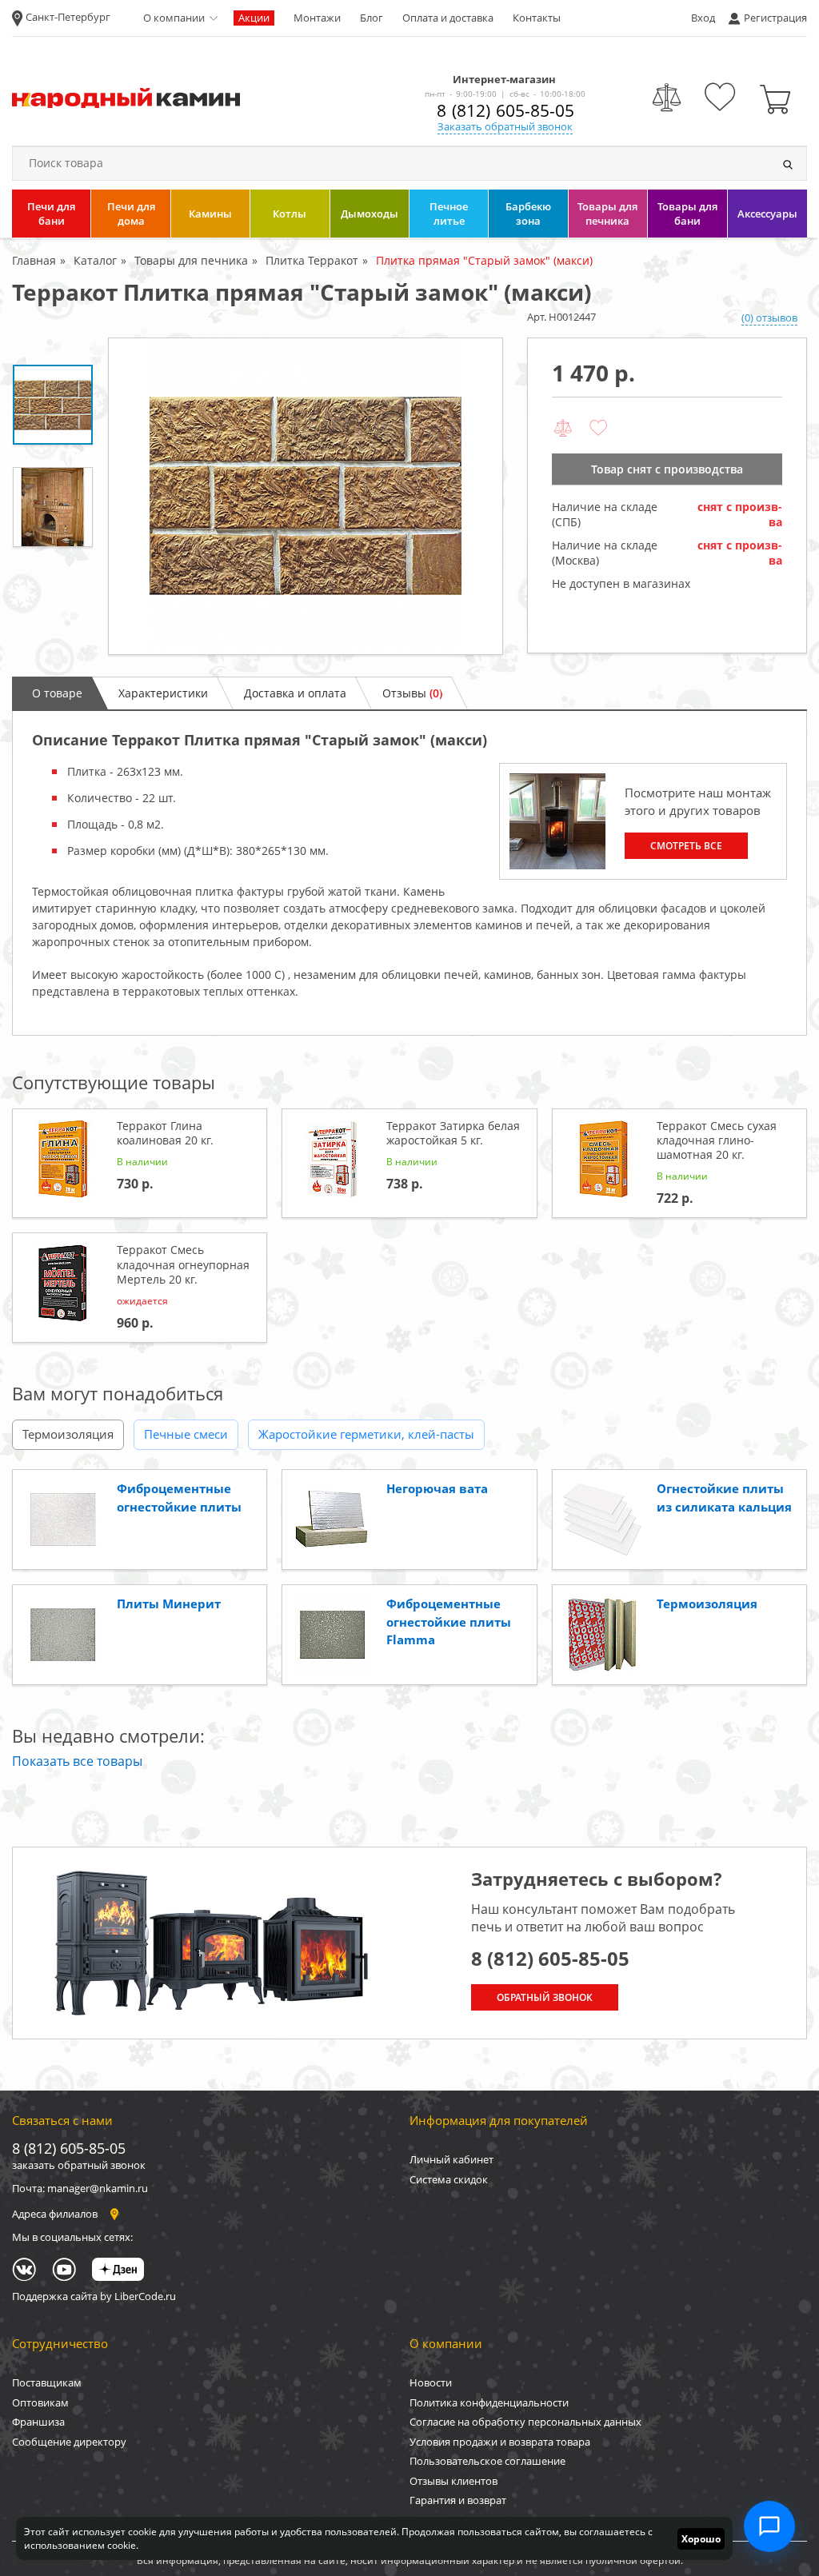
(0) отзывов (769, 318)
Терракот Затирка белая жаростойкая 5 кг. (453, 1133)
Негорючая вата (437, 1488)
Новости (431, 2382)
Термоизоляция (68, 1434)
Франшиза (38, 2422)
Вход (703, 18)
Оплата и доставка (448, 18)
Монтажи (317, 18)
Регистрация (775, 18)
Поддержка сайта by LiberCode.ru (94, 2296)
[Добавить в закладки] (598, 429)
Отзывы (412, 693)
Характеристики (163, 693)
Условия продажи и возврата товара (500, 2442)
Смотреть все (686, 846)
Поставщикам (47, 2382)
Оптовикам (40, 2402)
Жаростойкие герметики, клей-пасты (366, 1434)
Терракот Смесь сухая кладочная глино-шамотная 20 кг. (717, 1140)
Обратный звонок (545, 1997)
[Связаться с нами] (769, 2526)
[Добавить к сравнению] (563, 429)
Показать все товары (77, 1761)
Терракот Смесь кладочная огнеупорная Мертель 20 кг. (183, 1264)
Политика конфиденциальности (489, 2402)
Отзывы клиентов (453, 2481)
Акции (254, 18)
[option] (306, 496)
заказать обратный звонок (79, 2165)
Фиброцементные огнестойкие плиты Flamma (449, 1621)
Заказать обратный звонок (505, 126)
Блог (372, 18)
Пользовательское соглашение (487, 2461)
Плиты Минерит (169, 1604)
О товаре (57, 693)
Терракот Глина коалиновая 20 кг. (165, 1133)
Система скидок (449, 2179)
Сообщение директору (69, 2442)
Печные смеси (186, 1434)
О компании (174, 18)
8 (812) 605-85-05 (505, 110)
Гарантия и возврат (458, 2500)
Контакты (537, 18)
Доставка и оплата (295, 693)
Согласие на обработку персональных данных (525, 2422)
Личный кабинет (451, 2159)
